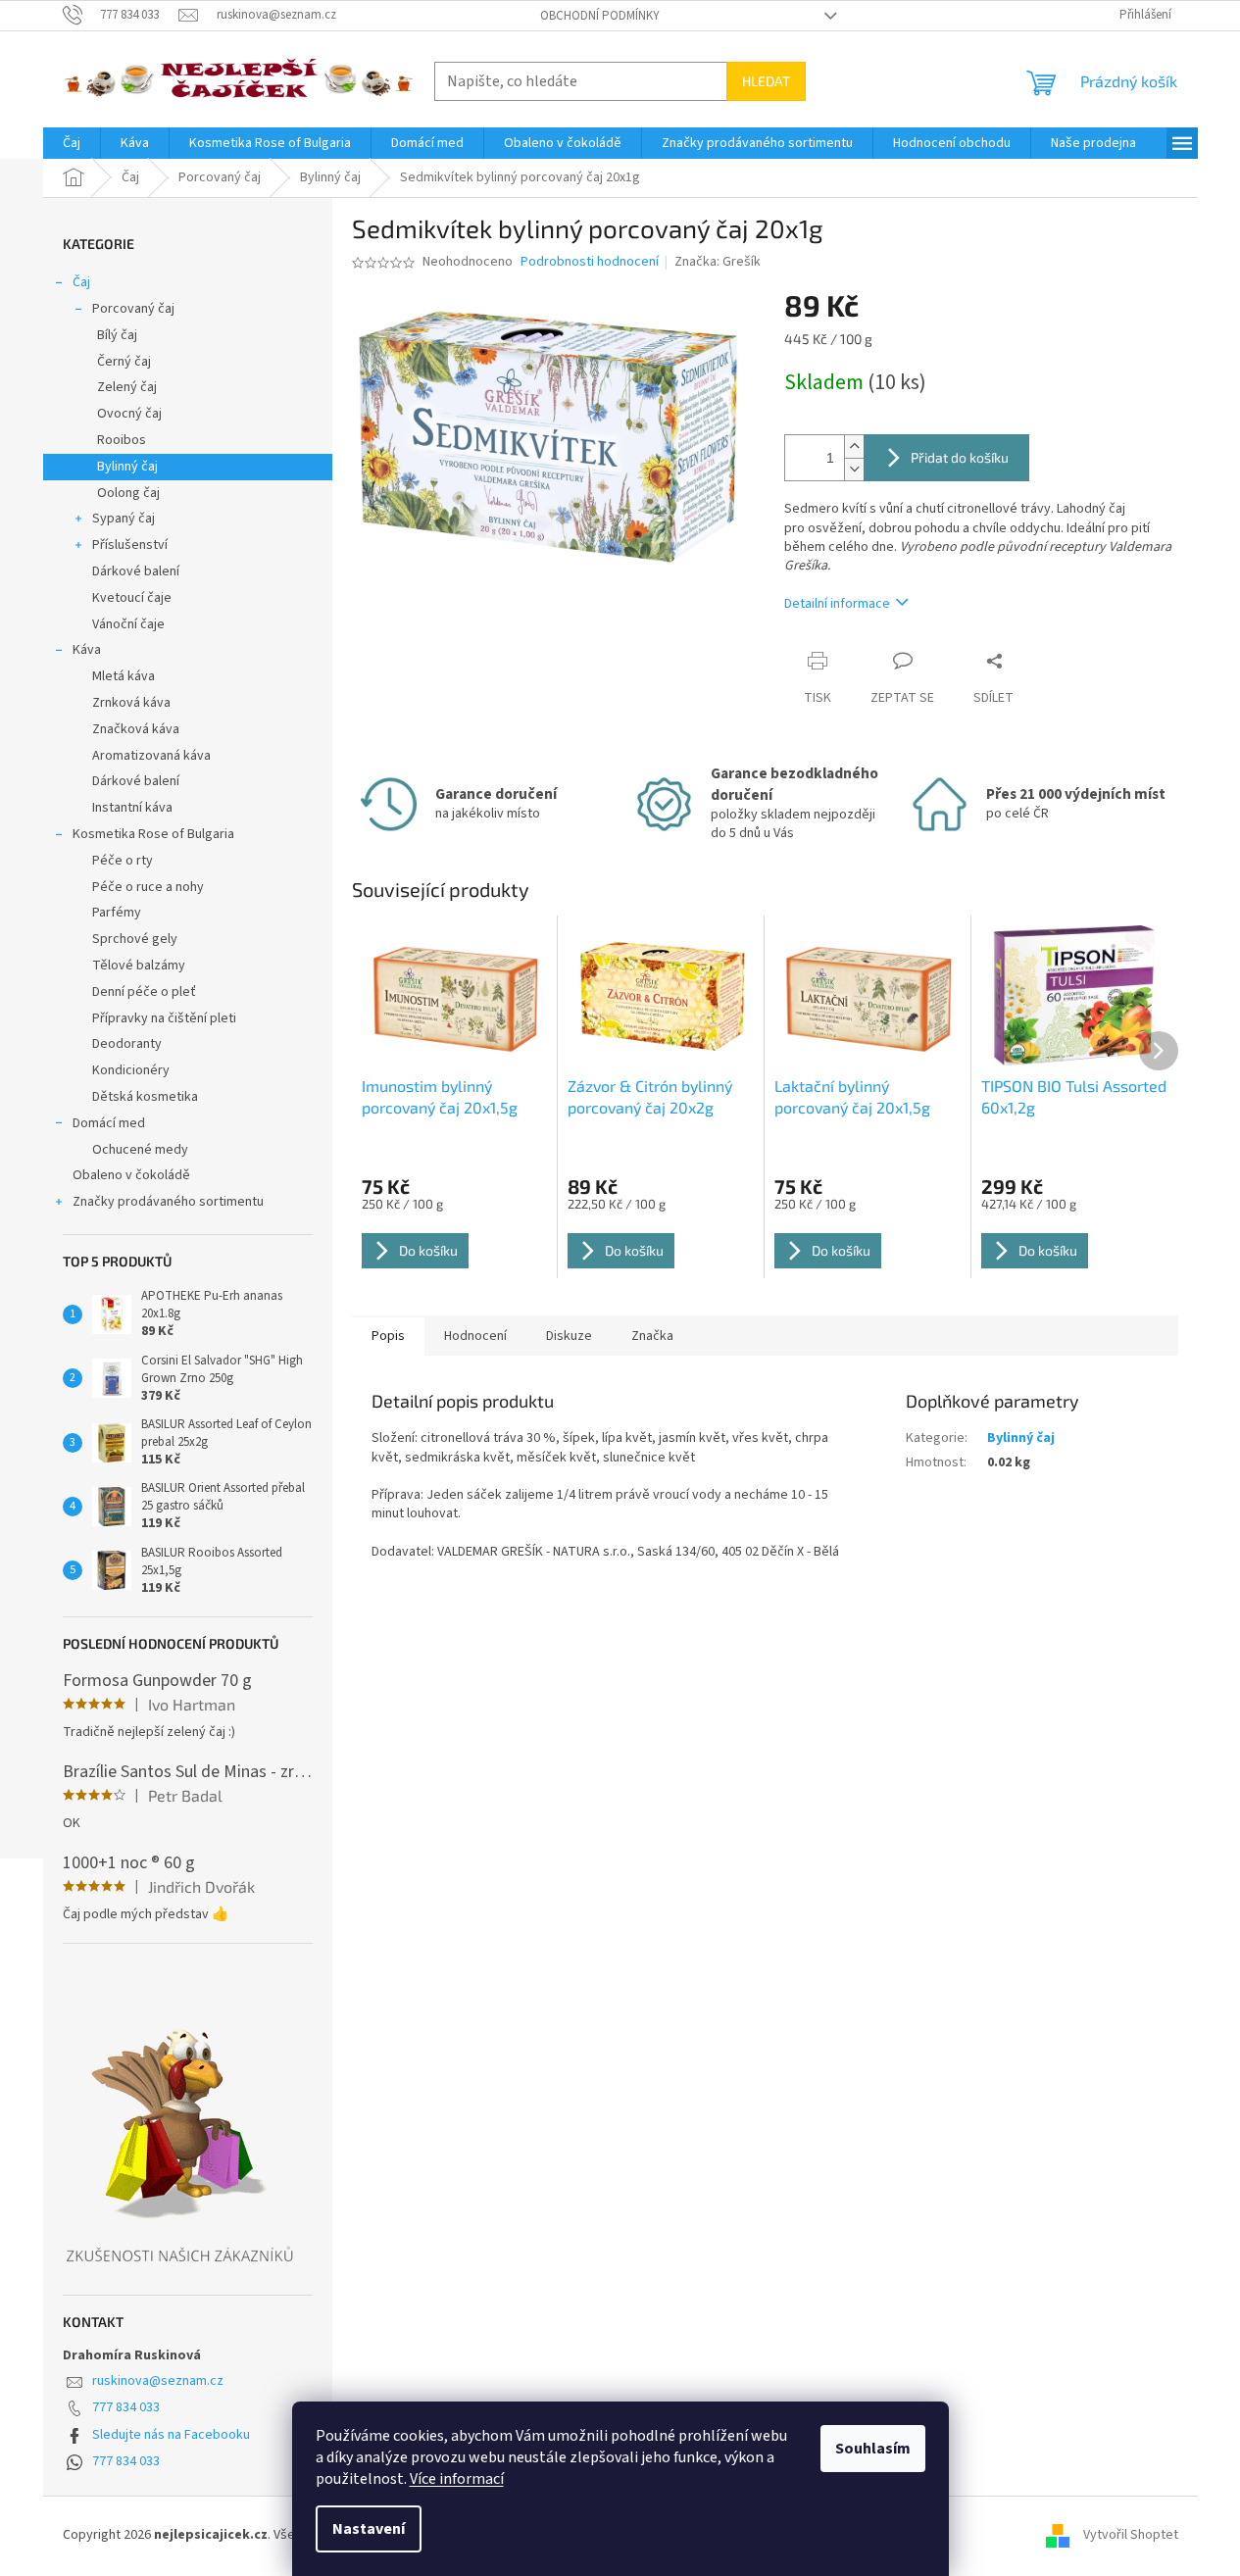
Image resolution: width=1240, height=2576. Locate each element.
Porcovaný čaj (133, 309)
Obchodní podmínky (600, 16)
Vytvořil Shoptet (1131, 2536)
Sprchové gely (135, 939)
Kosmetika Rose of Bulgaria (153, 834)
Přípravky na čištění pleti (164, 1018)
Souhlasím (873, 2449)
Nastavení (369, 2529)
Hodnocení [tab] (475, 1336)
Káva (87, 650)
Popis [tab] (388, 1336)
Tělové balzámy (139, 966)
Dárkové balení (136, 571)
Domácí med (109, 1123)
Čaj (81, 282)
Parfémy (117, 913)
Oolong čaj (128, 493)
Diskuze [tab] (569, 1336)
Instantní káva (132, 808)
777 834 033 (126, 2407)
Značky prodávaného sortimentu (168, 1202)
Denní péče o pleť (144, 992)
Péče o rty (123, 861)
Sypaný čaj (124, 519)
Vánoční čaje (128, 624)
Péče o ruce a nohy (148, 887)
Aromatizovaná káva (151, 756)
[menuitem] (72, 143)
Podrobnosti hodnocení (590, 262)
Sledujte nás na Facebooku (171, 2435)
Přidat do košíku (960, 457)
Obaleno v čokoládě (131, 1175)
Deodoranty (127, 1044)
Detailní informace (837, 604)
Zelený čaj (127, 387)
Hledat (766, 81)
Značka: (718, 262)
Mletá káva (124, 676)
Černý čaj (124, 362)
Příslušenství (130, 545)
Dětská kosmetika (145, 1097)
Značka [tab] (652, 1336)
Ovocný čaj (129, 414)
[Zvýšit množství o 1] (854, 446)
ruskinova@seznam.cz (158, 2381)
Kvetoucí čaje (132, 598)
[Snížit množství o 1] (854, 469)
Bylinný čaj (127, 467)
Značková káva (136, 729)
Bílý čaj (117, 335)
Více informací (457, 2479)
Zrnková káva (131, 703)
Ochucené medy (140, 1150)
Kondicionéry (131, 1070)
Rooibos (122, 440)
